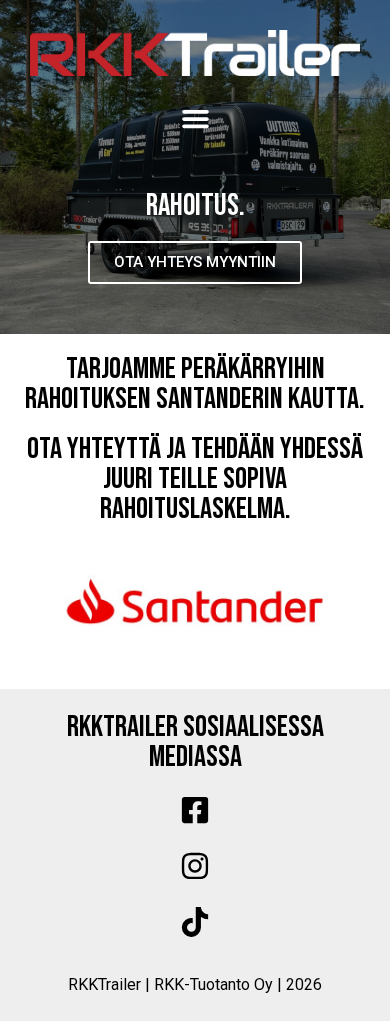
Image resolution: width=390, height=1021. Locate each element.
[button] (195, 118)
